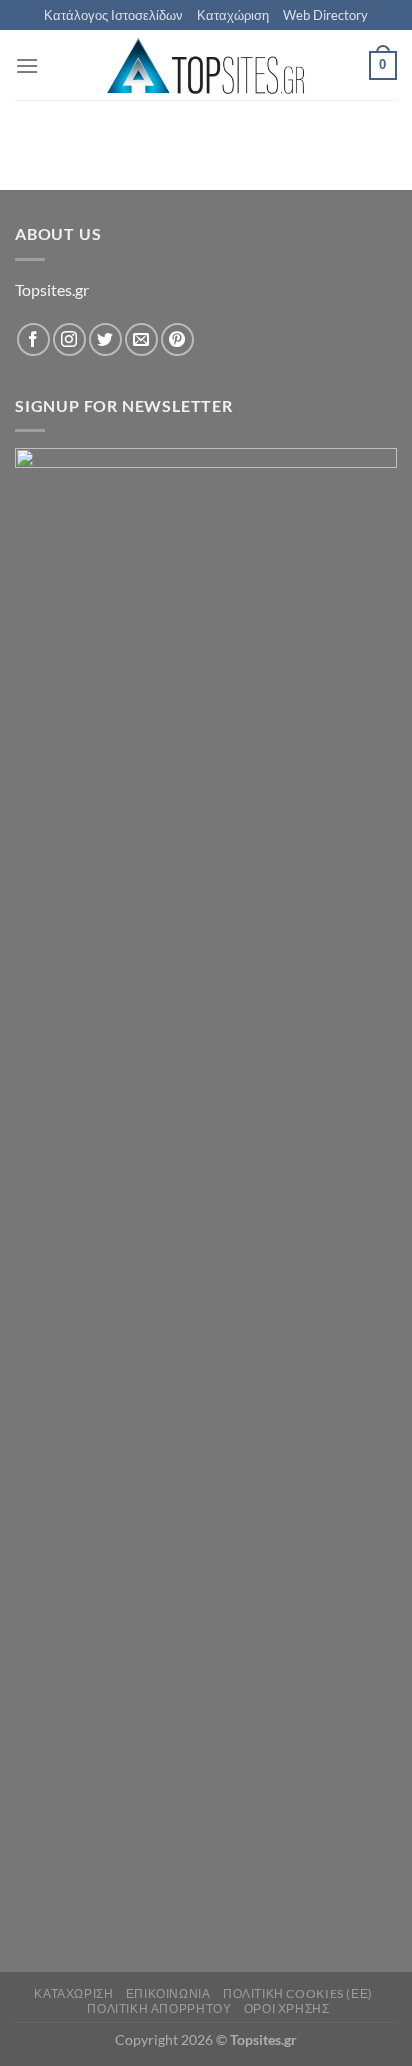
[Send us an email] (141, 339)
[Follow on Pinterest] (177, 339)
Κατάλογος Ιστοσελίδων (113, 15)
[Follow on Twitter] (105, 339)
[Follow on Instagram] (69, 339)
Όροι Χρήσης (287, 2008)
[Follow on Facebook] (33, 339)
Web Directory (325, 15)
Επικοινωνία (168, 1993)
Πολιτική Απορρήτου (159, 2008)
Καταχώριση (233, 15)
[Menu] (27, 65)
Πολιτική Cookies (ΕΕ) (298, 1993)
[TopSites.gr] (206, 65)
